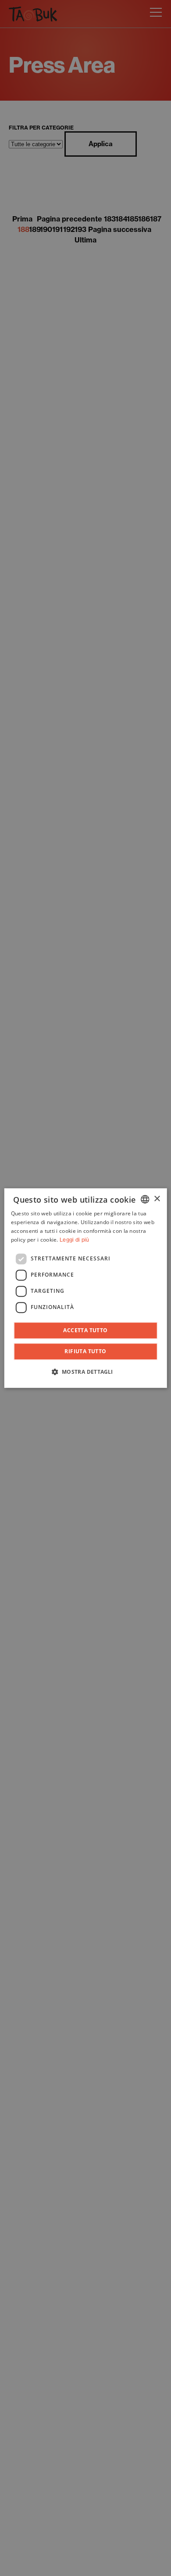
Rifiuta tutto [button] (85, 1351)
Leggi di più (75, 1240)
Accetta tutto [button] (85, 1330)
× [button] (157, 1199)
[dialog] (86, 1288)
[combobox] (145, 1199)
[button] (85, 1372)
